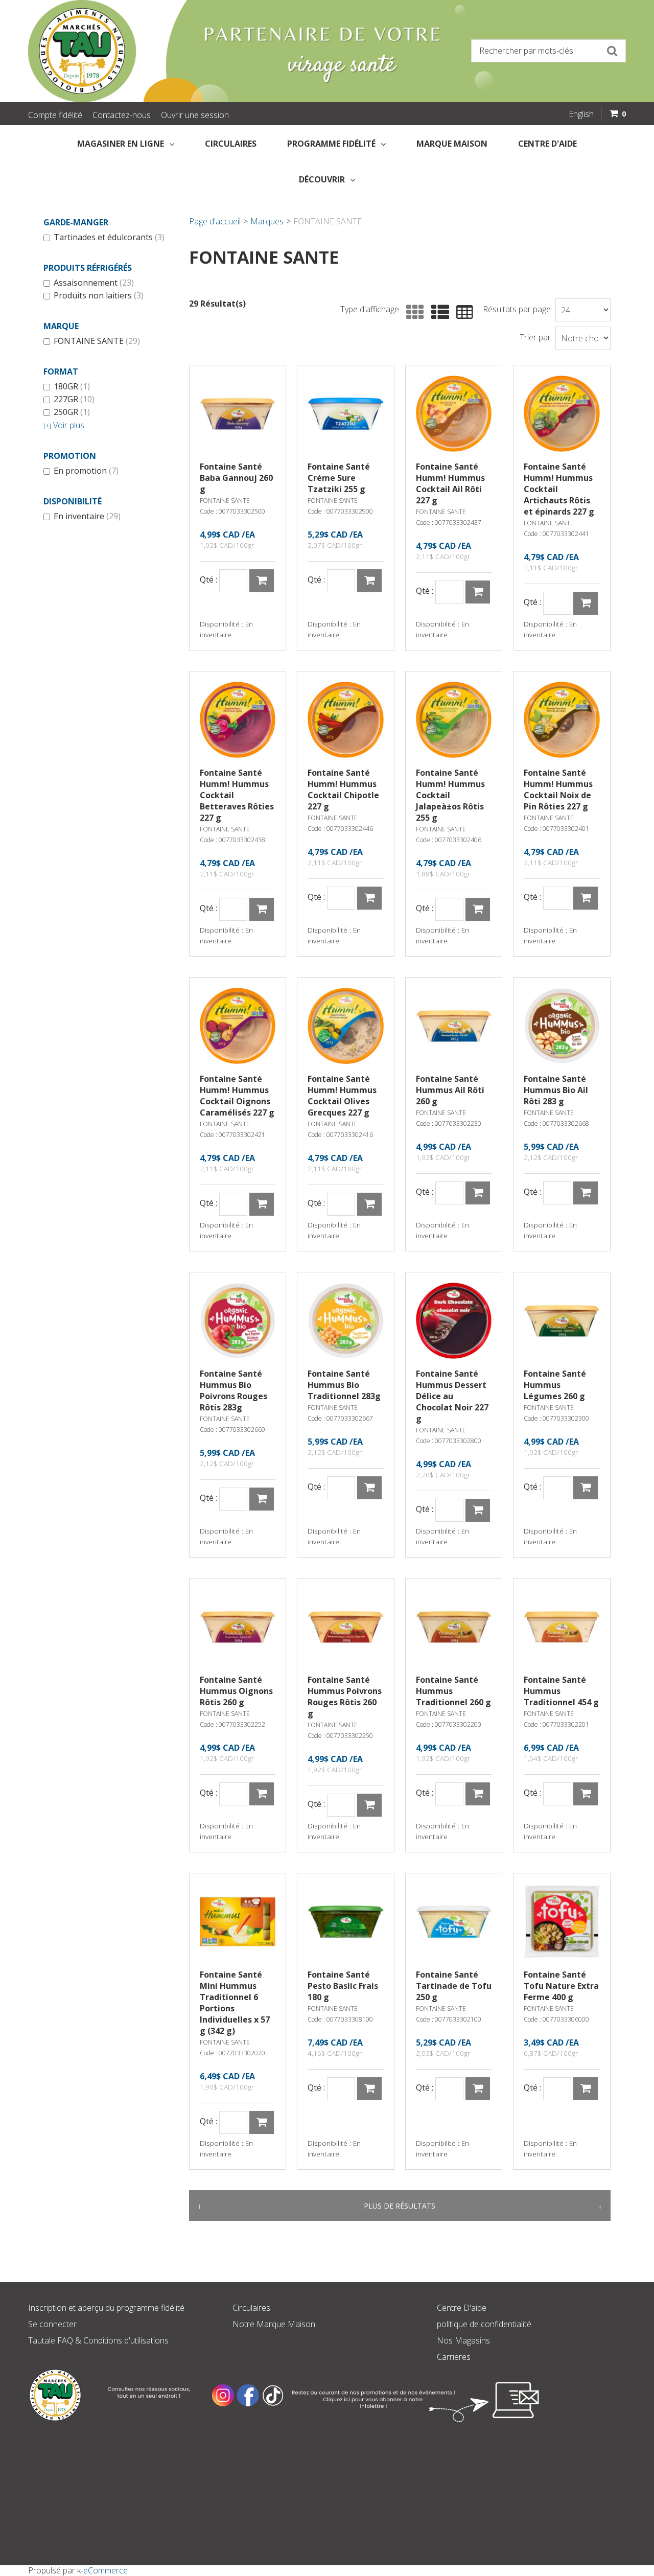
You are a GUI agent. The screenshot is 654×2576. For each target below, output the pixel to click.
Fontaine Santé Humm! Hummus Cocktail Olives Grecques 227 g (342, 1096)
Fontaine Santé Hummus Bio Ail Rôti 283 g (556, 1090)
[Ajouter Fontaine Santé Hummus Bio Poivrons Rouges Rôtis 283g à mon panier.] (262, 1499)
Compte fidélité (55, 115)
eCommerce (106, 2570)
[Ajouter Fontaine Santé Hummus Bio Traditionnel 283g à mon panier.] (369, 1488)
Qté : (208, 580)
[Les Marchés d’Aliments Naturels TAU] (174, 51)
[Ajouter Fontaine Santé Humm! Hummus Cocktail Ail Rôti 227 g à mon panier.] (478, 592)
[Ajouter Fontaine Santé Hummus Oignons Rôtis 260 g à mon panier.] (262, 1794)
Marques (267, 221)
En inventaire (87, 517)
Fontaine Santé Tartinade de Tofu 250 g (454, 1986)
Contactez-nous (122, 115)
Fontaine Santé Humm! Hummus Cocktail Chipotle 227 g (343, 790)
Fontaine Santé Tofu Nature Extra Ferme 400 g (561, 1986)
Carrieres (454, 2357)
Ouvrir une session (195, 115)
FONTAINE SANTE (97, 341)
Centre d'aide (547, 144)
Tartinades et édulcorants (109, 238)
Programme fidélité (331, 144)
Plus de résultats (400, 2206)
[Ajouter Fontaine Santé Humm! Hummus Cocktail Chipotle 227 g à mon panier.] (369, 898)
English (581, 114)
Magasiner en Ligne (121, 144)
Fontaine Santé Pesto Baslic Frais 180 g (343, 1986)
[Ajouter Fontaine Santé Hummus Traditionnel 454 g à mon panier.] (586, 1794)
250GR (72, 412)
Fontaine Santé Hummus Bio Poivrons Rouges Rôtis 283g (233, 1390)
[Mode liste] (438, 312)
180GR (72, 387)
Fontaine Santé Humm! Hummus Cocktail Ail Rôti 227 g (450, 483)
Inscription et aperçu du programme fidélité (106, 2308)
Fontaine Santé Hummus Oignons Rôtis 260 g (236, 1691)
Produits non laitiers (99, 296)
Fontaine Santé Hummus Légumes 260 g (555, 1385)
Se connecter (52, 2324)
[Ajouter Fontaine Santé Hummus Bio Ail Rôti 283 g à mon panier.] (586, 1193)
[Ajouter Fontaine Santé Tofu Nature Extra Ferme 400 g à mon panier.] (586, 2089)
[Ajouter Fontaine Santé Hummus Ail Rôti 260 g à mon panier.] (478, 1193)
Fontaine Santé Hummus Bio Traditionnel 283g (344, 1385)
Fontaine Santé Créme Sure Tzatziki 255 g (339, 478)
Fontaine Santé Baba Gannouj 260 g (236, 478)
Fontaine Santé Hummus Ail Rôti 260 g (450, 1090)
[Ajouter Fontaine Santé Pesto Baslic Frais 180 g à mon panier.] (369, 2089)
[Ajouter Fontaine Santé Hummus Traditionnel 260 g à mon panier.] (478, 1794)
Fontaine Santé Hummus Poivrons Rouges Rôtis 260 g (345, 1697)
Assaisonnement (94, 283)
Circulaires (231, 144)
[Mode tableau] (462, 312)
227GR (74, 400)
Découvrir (322, 179)
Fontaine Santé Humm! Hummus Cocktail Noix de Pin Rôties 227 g (558, 790)
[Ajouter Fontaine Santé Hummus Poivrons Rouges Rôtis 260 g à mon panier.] (369, 1805)
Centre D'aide (462, 2308)
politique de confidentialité (484, 2324)
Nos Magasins (463, 2340)
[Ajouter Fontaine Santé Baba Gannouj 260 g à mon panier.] (262, 581)
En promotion (86, 471)
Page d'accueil (215, 221)
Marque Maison (452, 144)
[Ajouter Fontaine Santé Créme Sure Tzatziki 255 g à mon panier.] (369, 581)
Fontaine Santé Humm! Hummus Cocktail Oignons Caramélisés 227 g (237, 1096)
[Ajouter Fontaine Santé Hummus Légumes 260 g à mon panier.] (586, 1488)
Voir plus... (66, 425)
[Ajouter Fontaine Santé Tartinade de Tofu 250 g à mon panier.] (478, 2089)
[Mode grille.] (413, 312)
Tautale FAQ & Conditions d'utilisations (98, 2340)
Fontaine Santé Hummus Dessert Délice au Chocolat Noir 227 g (452, 1396)
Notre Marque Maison (274, 2324)
